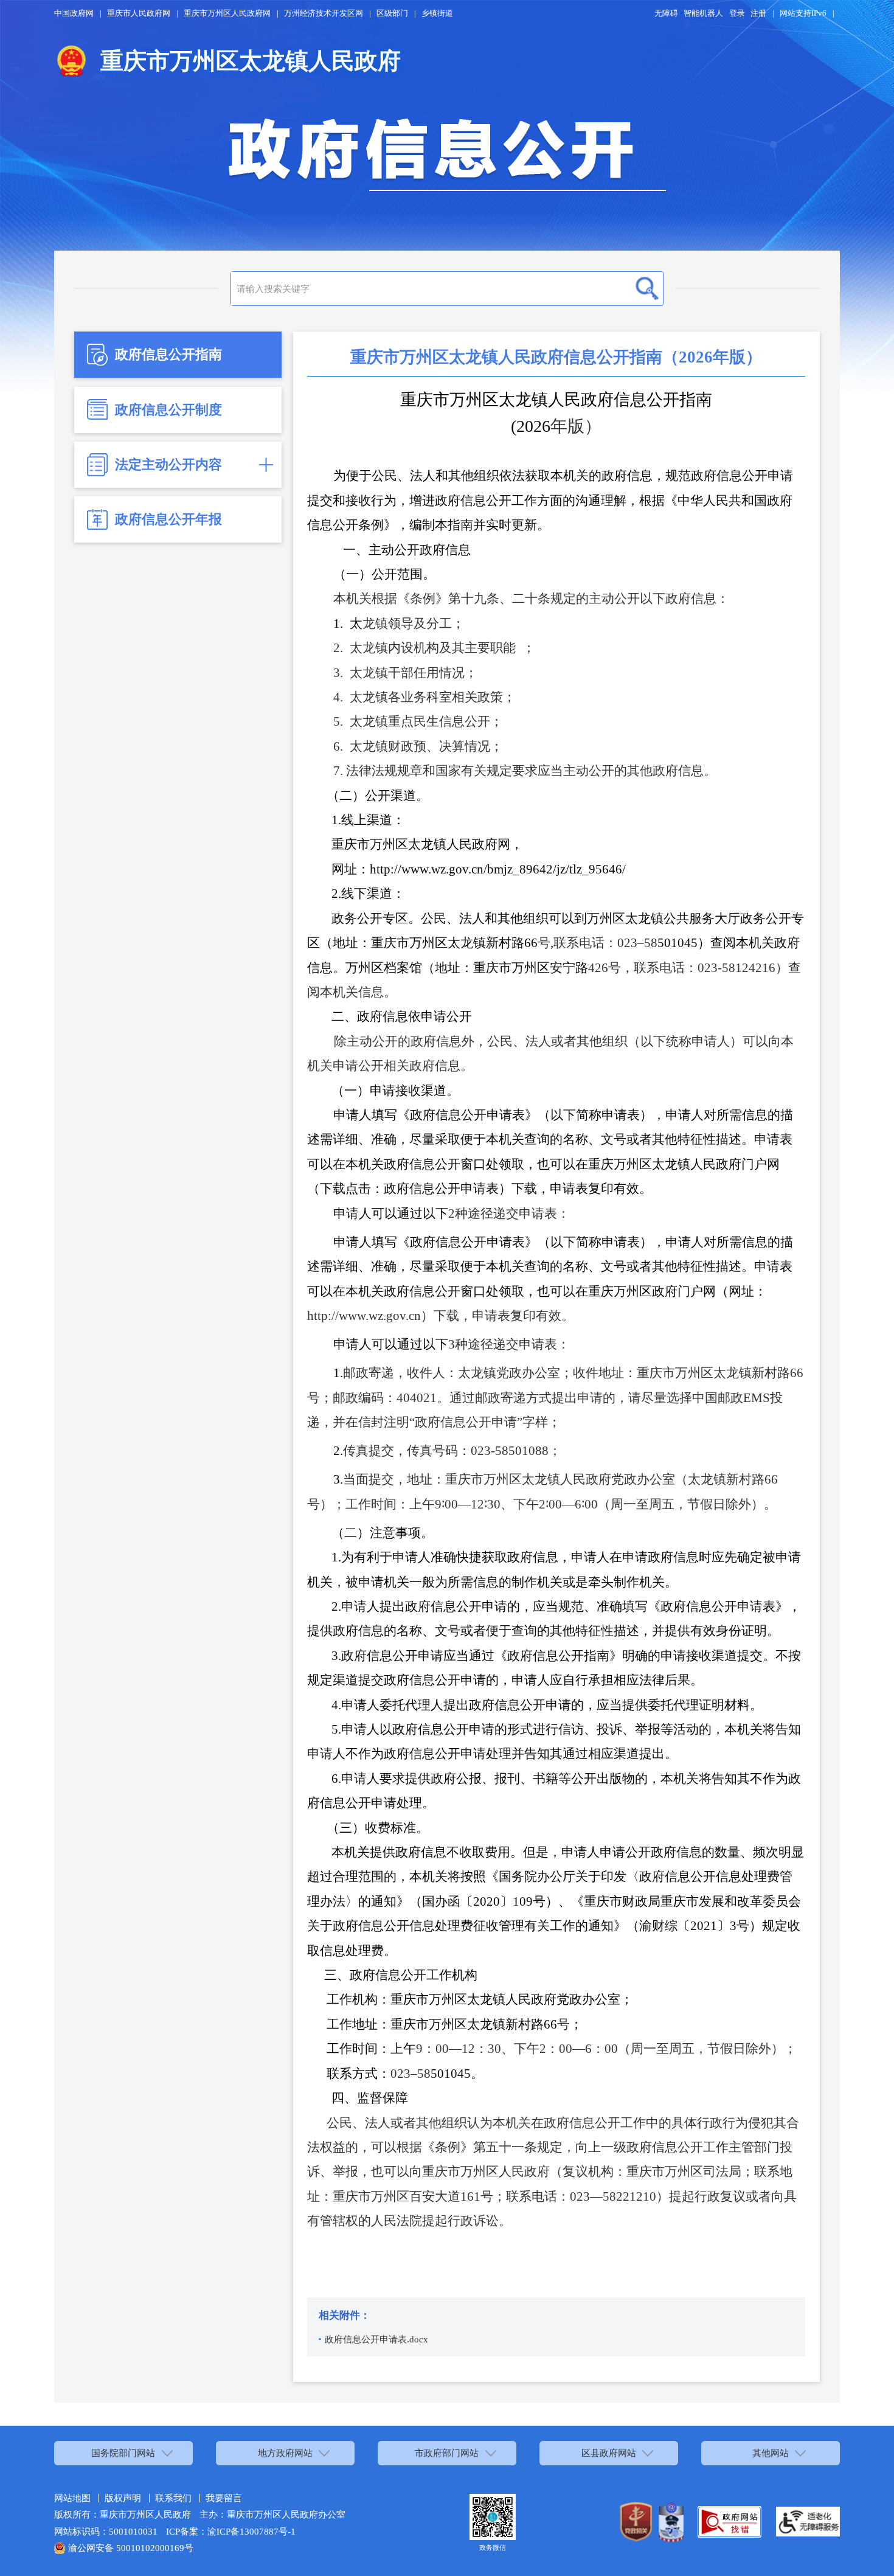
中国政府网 (74, 13)
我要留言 (224, 2498)
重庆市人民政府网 (139, 13)
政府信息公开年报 (168, 519)
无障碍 (666, 13)
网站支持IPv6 (803, 13)
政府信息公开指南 (168, 355)
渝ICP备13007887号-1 (251, 2531)
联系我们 (173, 2498)
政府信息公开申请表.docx (376, 2339)
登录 (737, 13)
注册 (758, 13)
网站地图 (72, 2498)
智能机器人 (703, 13)
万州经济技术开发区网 (324, 13)
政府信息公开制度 (168, 410)
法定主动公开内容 (168, 465)
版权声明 (123, 2498)
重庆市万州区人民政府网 (227, 13)
